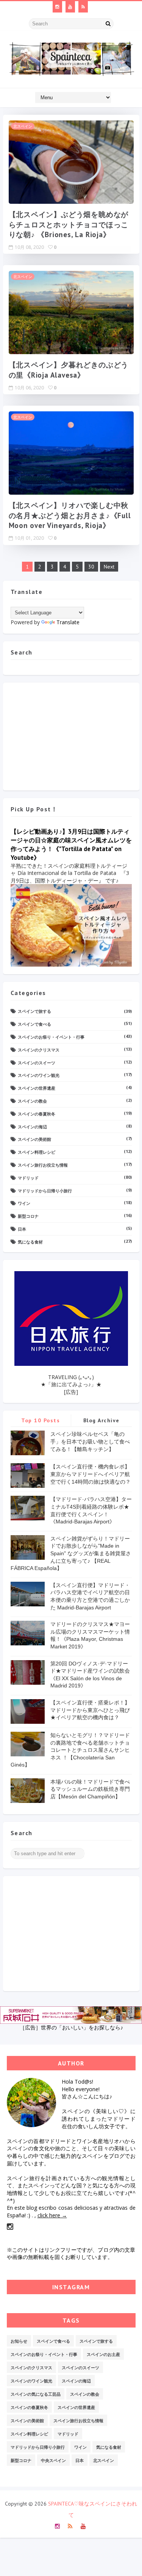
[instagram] (57, 7)
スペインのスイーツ (37, 1063)
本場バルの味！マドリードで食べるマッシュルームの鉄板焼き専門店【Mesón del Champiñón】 (90, 1789)
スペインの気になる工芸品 (36, 2394)
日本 (22, 1229)
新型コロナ (28, 1216)
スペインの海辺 (32, 1127)
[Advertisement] (71, 734)
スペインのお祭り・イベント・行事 (51, 1037)
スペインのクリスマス (39, 1050)
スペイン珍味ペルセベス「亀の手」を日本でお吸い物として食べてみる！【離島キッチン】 (90, 1441)
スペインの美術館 (34, 1139)
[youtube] (70, 7)
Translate (68, 622)
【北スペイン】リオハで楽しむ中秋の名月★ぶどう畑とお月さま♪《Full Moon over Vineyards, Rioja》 (70, 515)
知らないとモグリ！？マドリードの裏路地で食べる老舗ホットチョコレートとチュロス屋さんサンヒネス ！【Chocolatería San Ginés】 (70, 1750)
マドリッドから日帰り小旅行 (45, 1191)
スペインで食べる (34, 1024)
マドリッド (28, 1178)
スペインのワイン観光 (39, 1075)
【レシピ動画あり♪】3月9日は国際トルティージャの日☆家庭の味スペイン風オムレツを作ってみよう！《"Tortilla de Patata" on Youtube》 (71, 844)
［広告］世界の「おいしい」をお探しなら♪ (71, 2027)
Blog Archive (101, 1420)
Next (109, 567)
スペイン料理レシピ (37, 1152)
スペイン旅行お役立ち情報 (43, 1165)
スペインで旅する (34, 1011)
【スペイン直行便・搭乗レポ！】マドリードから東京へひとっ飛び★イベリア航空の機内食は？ (90, 1710)
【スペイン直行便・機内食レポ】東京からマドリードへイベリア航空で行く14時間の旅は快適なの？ (91, 1474)
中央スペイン (53, 2460)
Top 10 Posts (41, 1420)
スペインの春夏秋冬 (37, 1114)
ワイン (24, 1203)
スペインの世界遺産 (37, 1088)
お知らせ (19, 2341)
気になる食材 (30, 1242)
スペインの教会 (32, 1101)
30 (91, 567)
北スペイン (23, 126)
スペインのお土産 (103, 2354)
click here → (52, 2215)
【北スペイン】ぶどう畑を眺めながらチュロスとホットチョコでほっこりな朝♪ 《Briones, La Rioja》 (69, 224)
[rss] (83, 7)
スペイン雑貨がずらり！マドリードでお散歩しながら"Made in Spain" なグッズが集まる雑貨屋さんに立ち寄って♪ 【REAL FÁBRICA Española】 (71, 1553)
